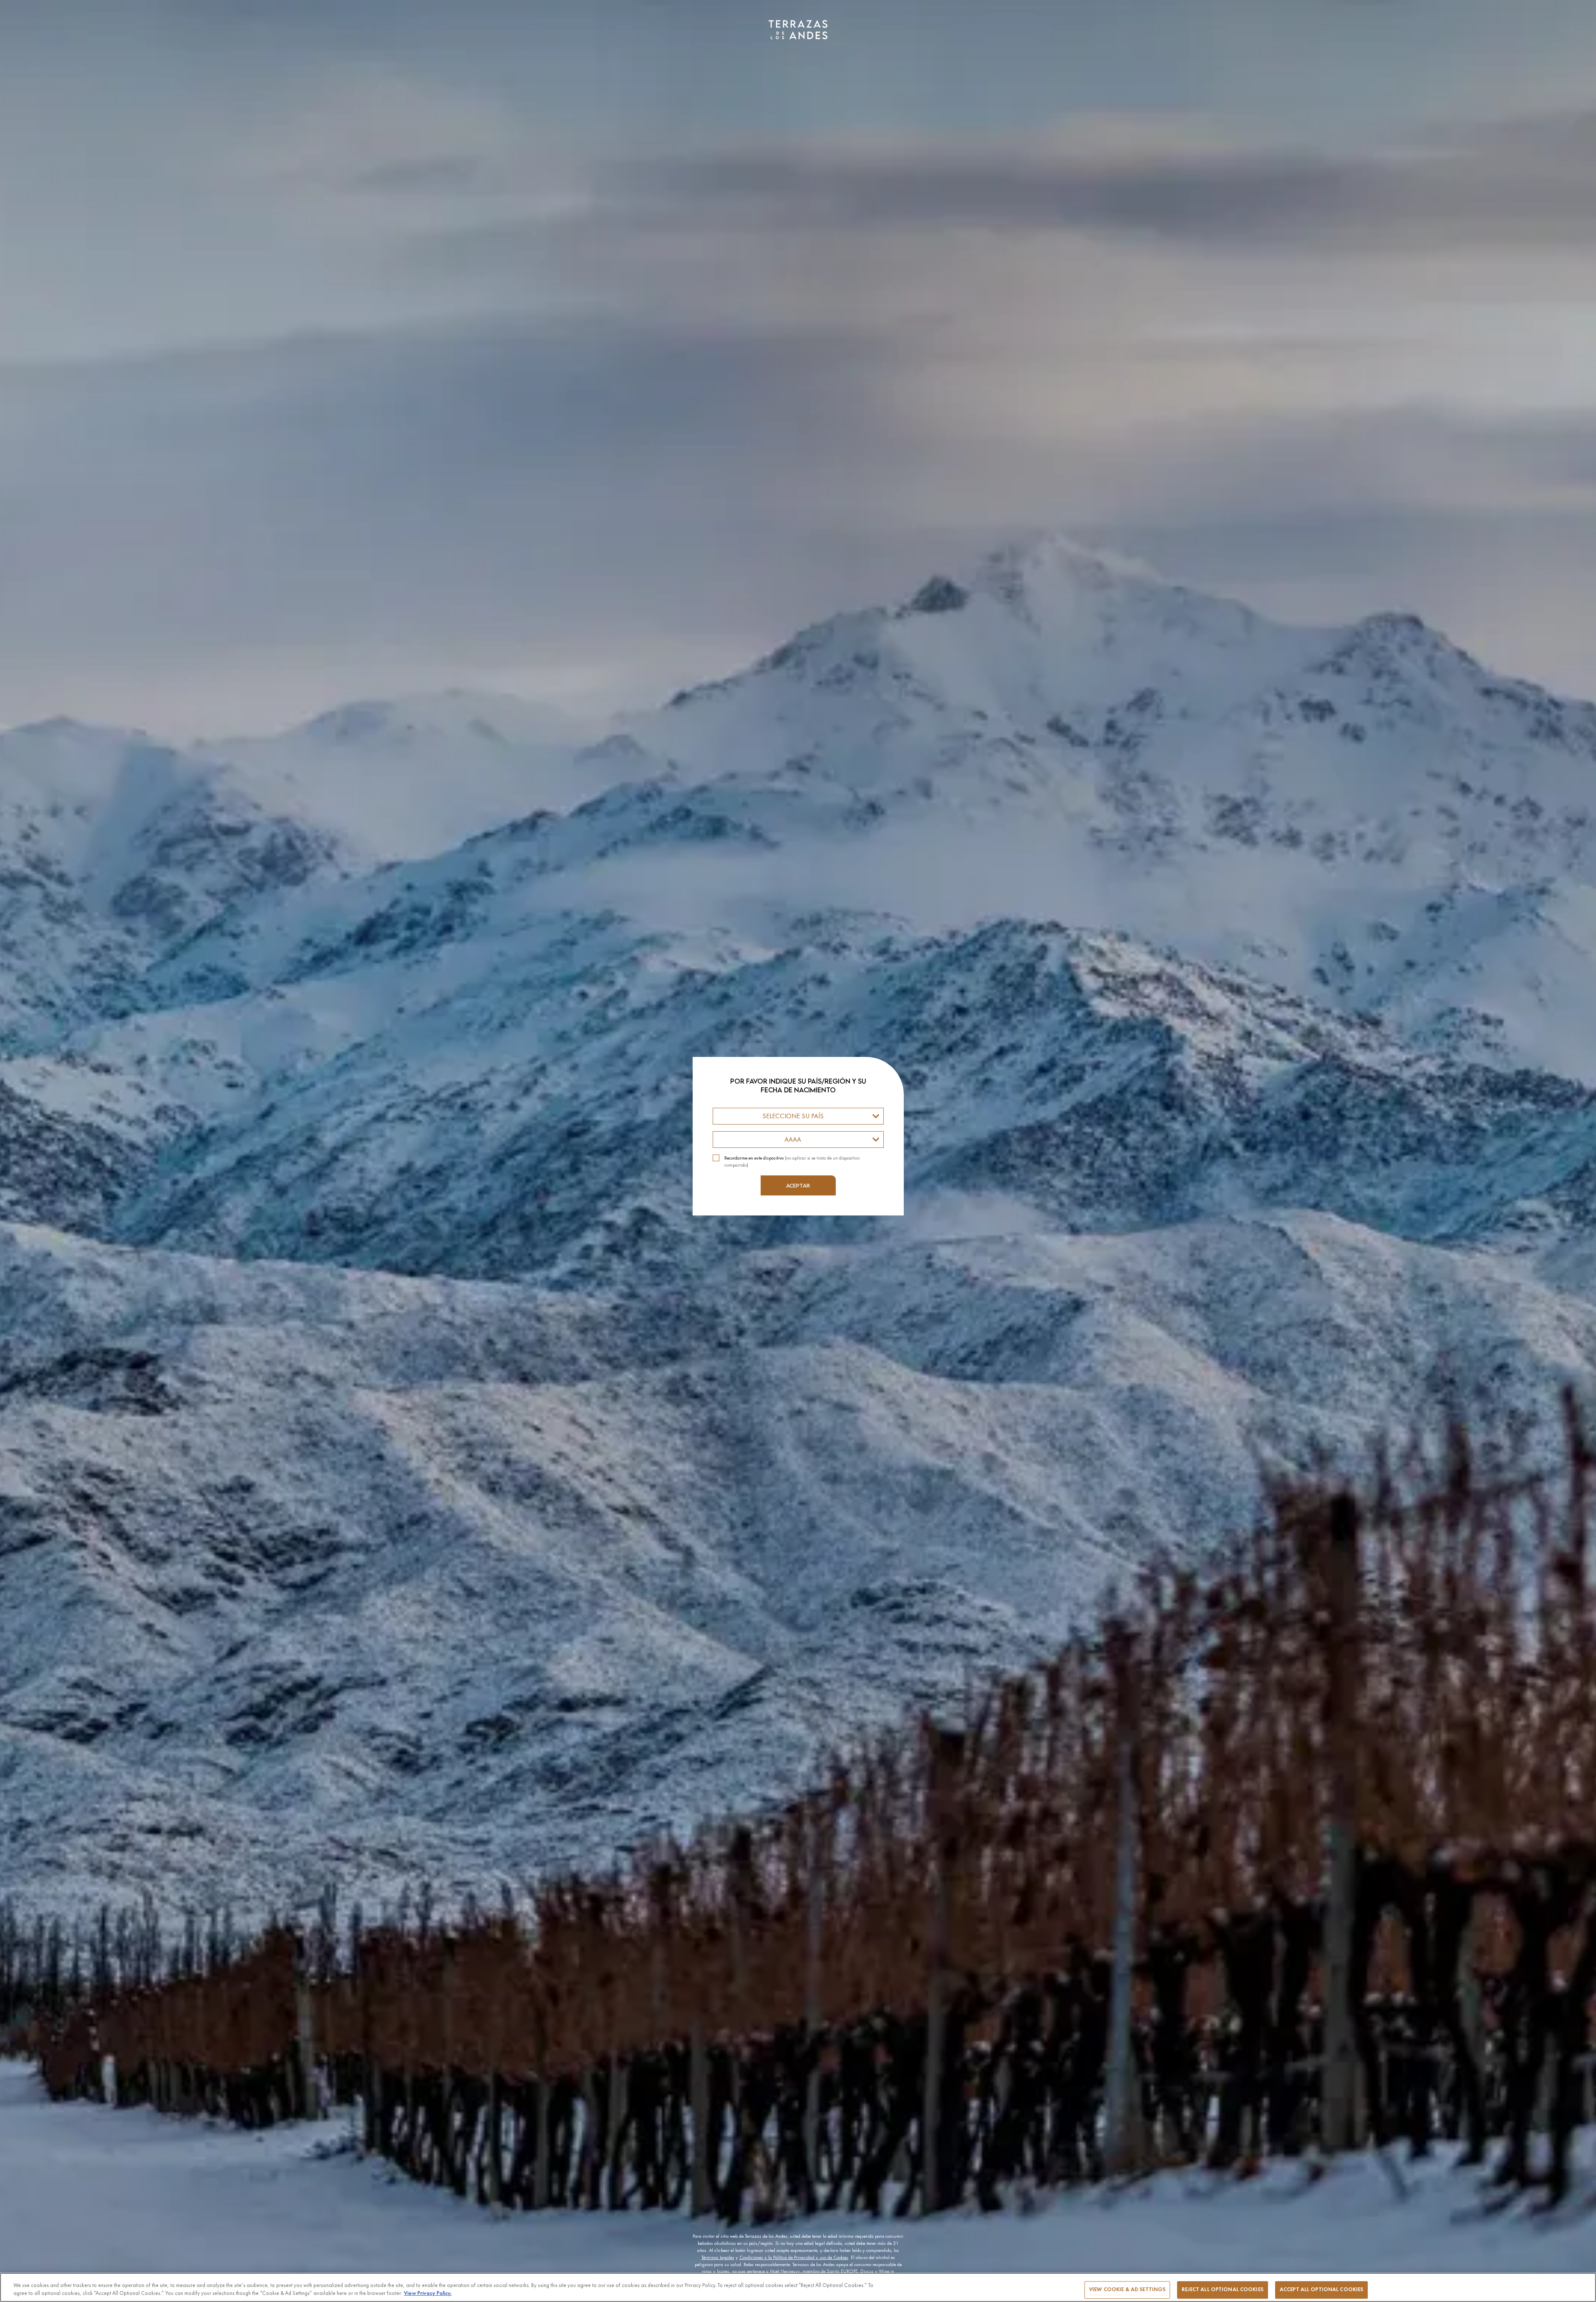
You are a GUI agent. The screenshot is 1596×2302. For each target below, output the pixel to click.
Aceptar (798, 1185)
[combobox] (798, 1116)
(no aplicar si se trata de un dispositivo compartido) (792, 1161)
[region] (798, 2287)
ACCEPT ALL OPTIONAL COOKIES (1322, 2289)
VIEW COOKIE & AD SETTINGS (1127, 2289)
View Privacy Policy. (428, 2293)
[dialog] (798, 1151)
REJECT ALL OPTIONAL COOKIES (1223, 2289)
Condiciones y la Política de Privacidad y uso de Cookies (794, 2257)
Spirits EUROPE (842, 2271)
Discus (867, 2271)
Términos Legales (718, 2257)
